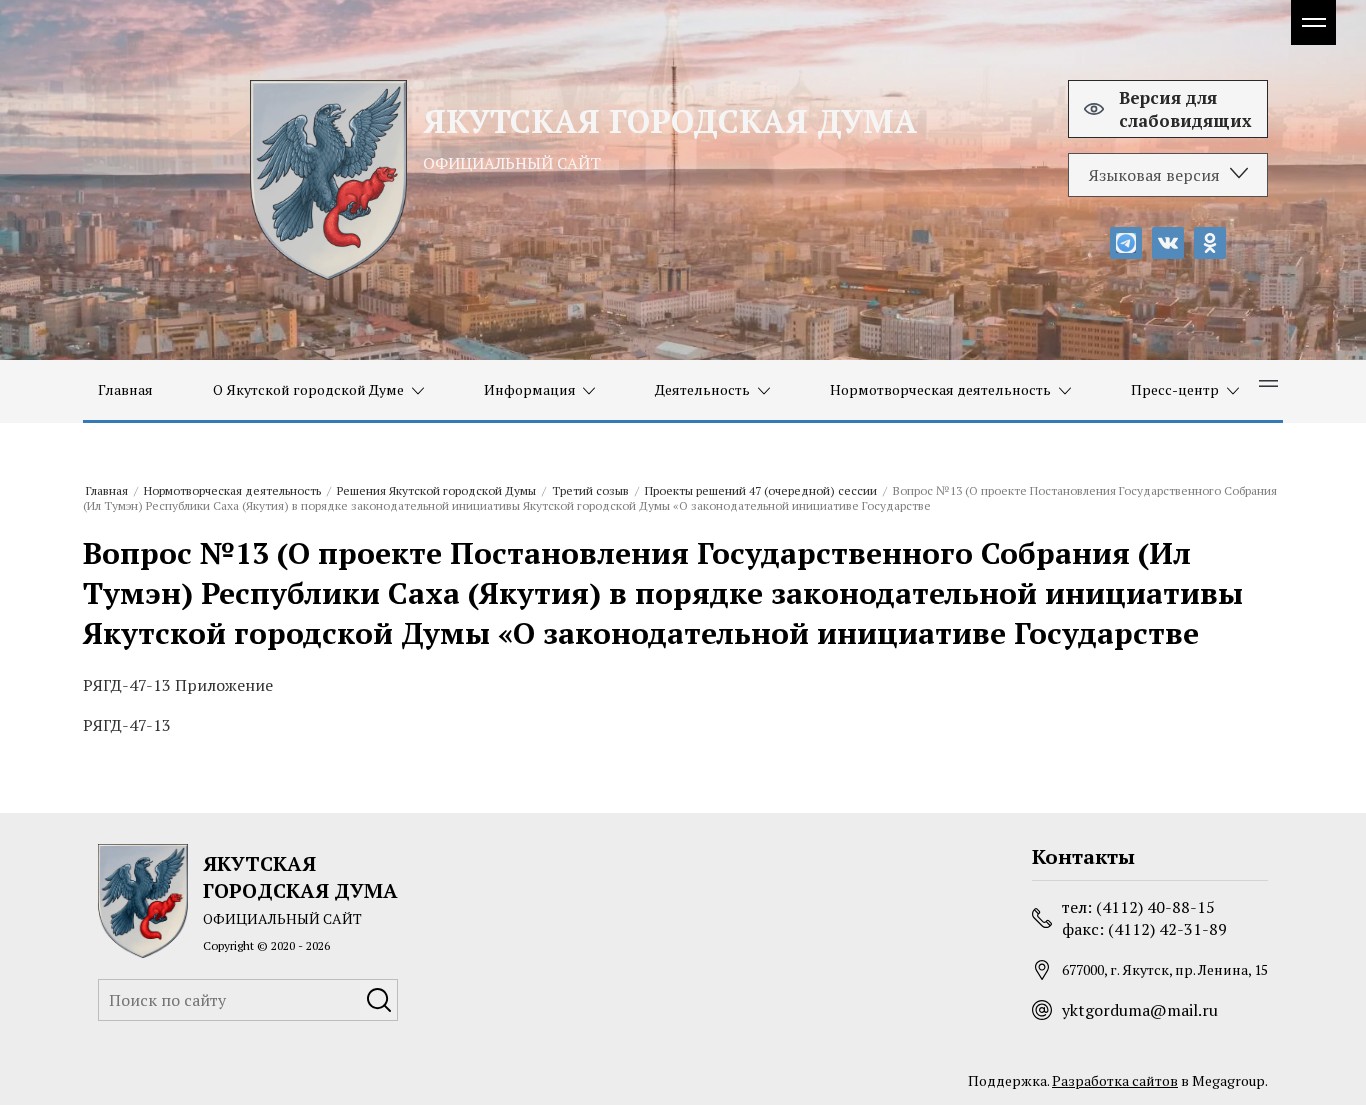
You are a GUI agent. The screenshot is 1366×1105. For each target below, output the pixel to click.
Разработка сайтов (1115, 1080)
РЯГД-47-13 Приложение (178, 685)
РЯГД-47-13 (127, 725)
